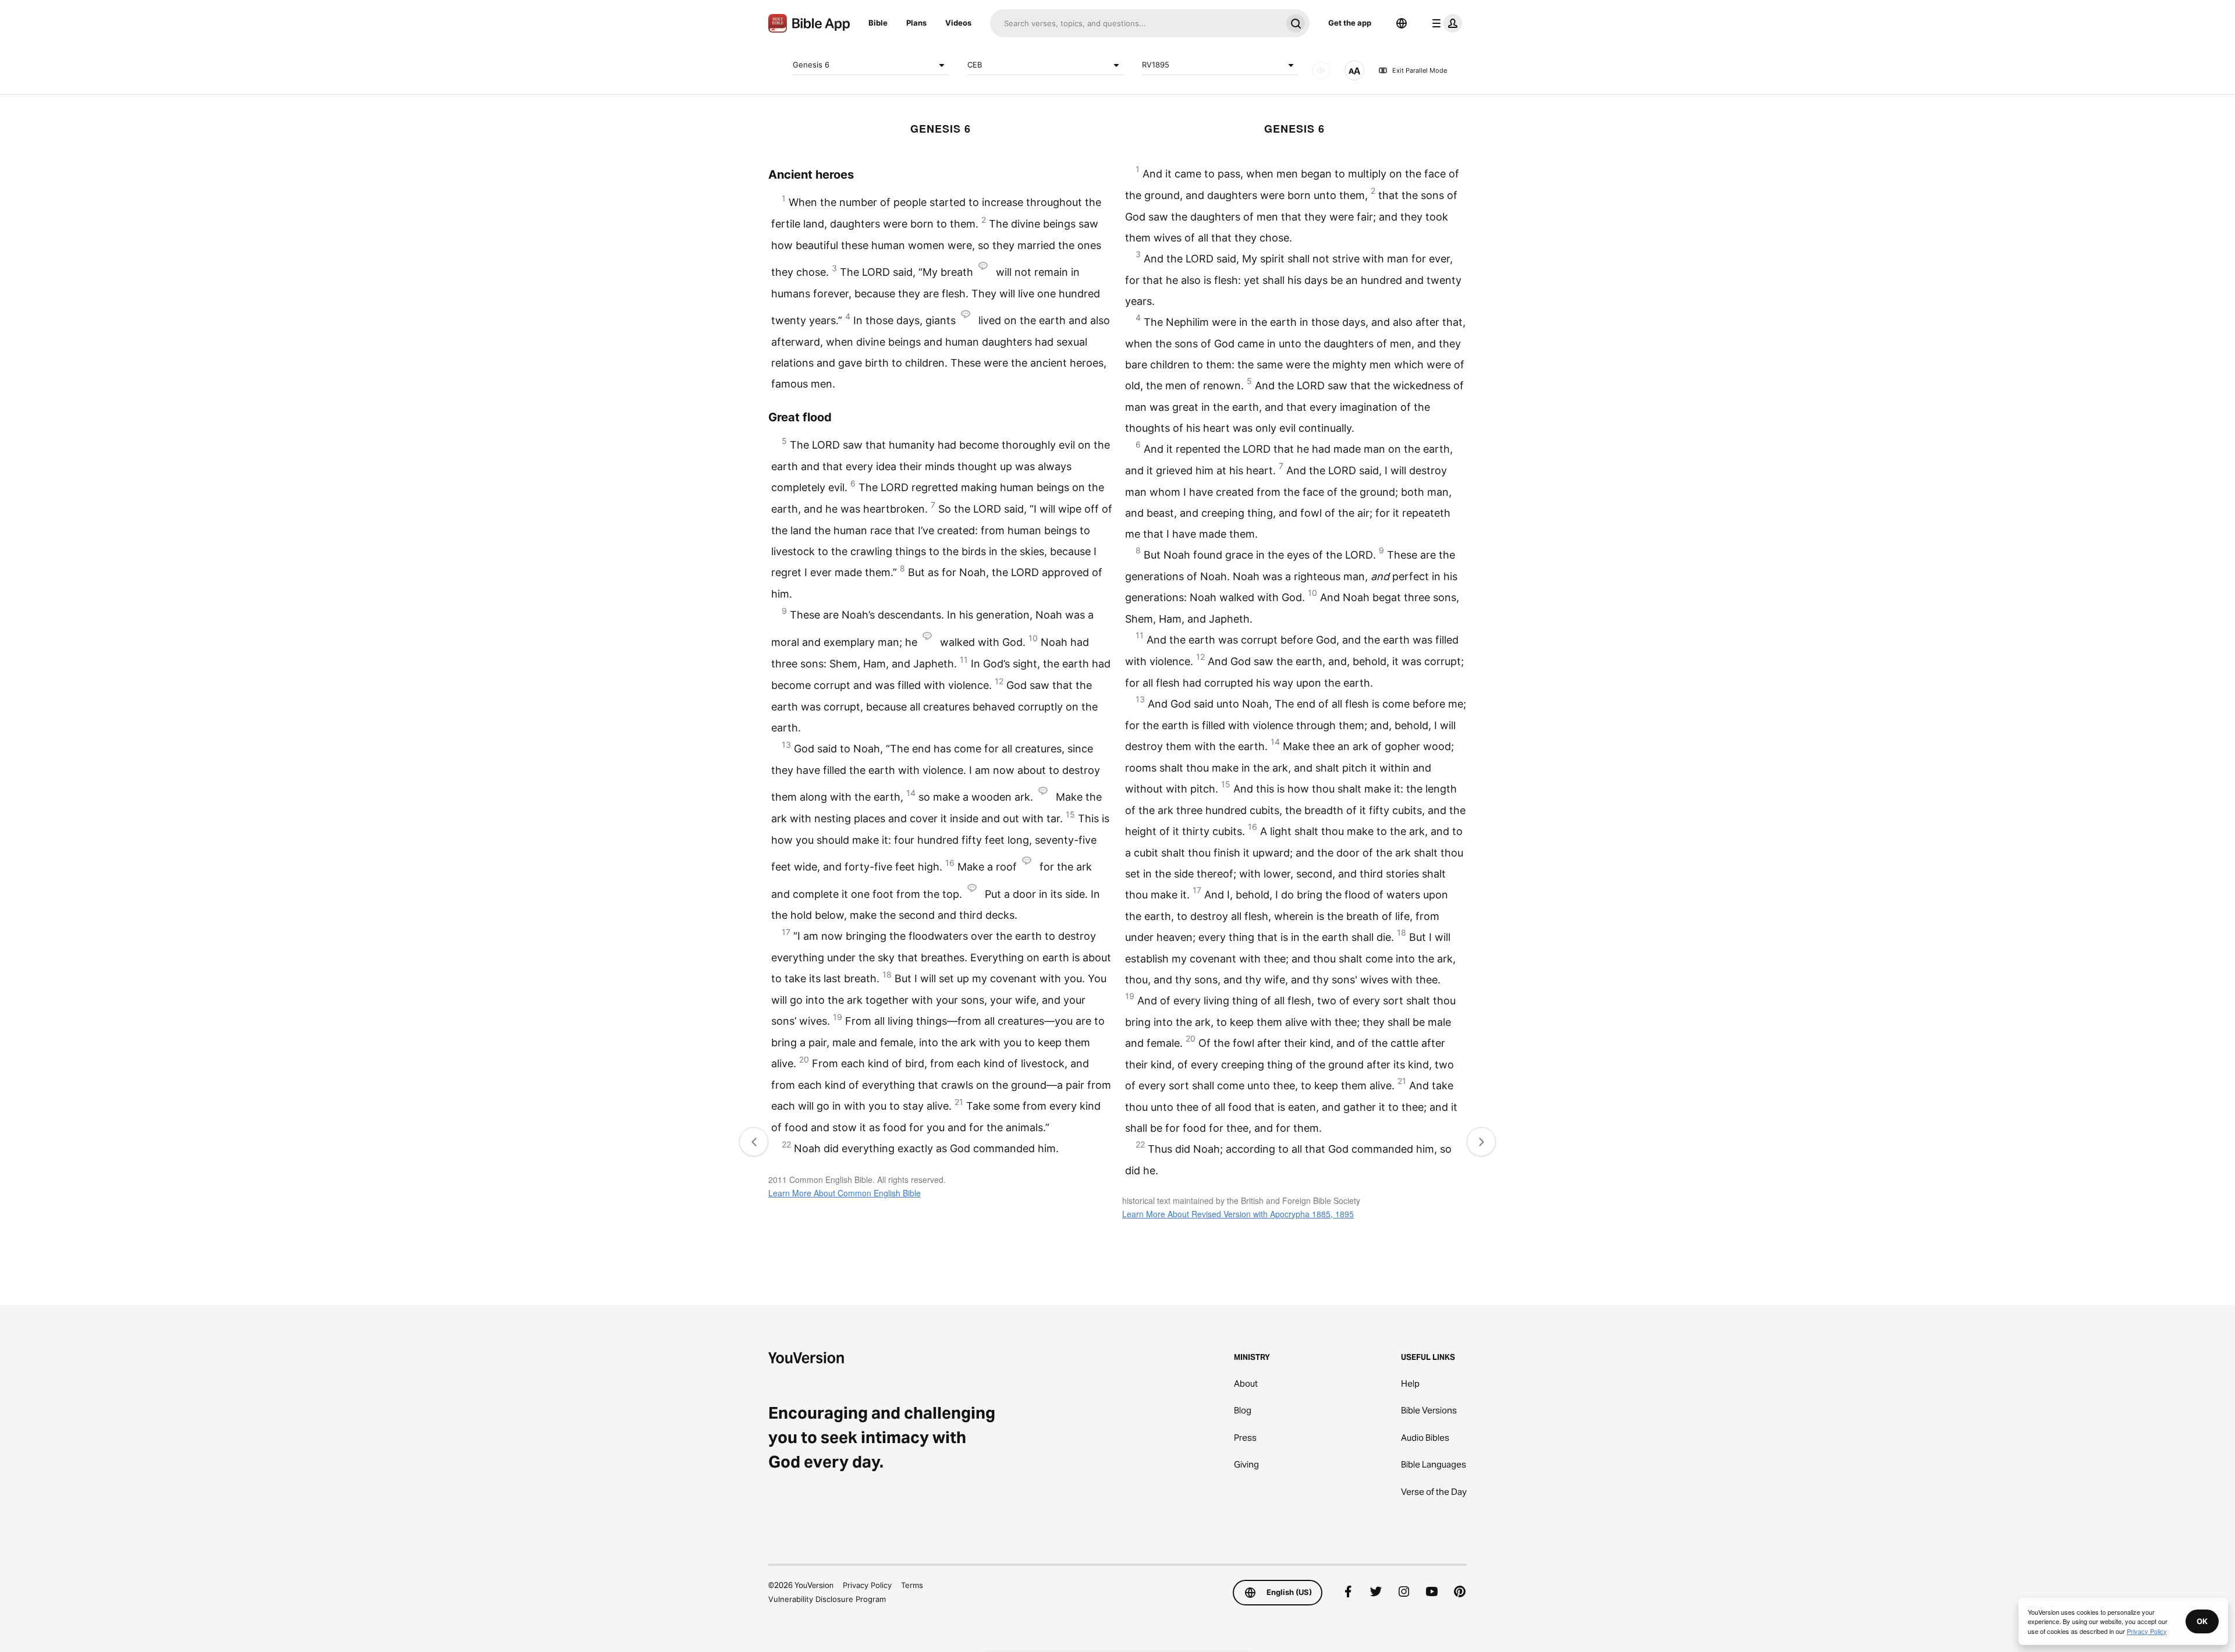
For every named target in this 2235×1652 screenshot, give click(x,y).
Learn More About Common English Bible (845, 1193)
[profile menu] (1445, 23)
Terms (912, 1585)
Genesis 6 (811, 65)
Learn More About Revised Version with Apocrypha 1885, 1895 (1238, 1214)
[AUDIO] (1321, 70)
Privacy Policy (867, 1585)
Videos (958, 23)
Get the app (1350, 23)
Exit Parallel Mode (1420, 70)
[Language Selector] (1402, 23)
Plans (916, 23)
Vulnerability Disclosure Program (827, 1599)
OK (2202, 1621)
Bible (878, 23)
